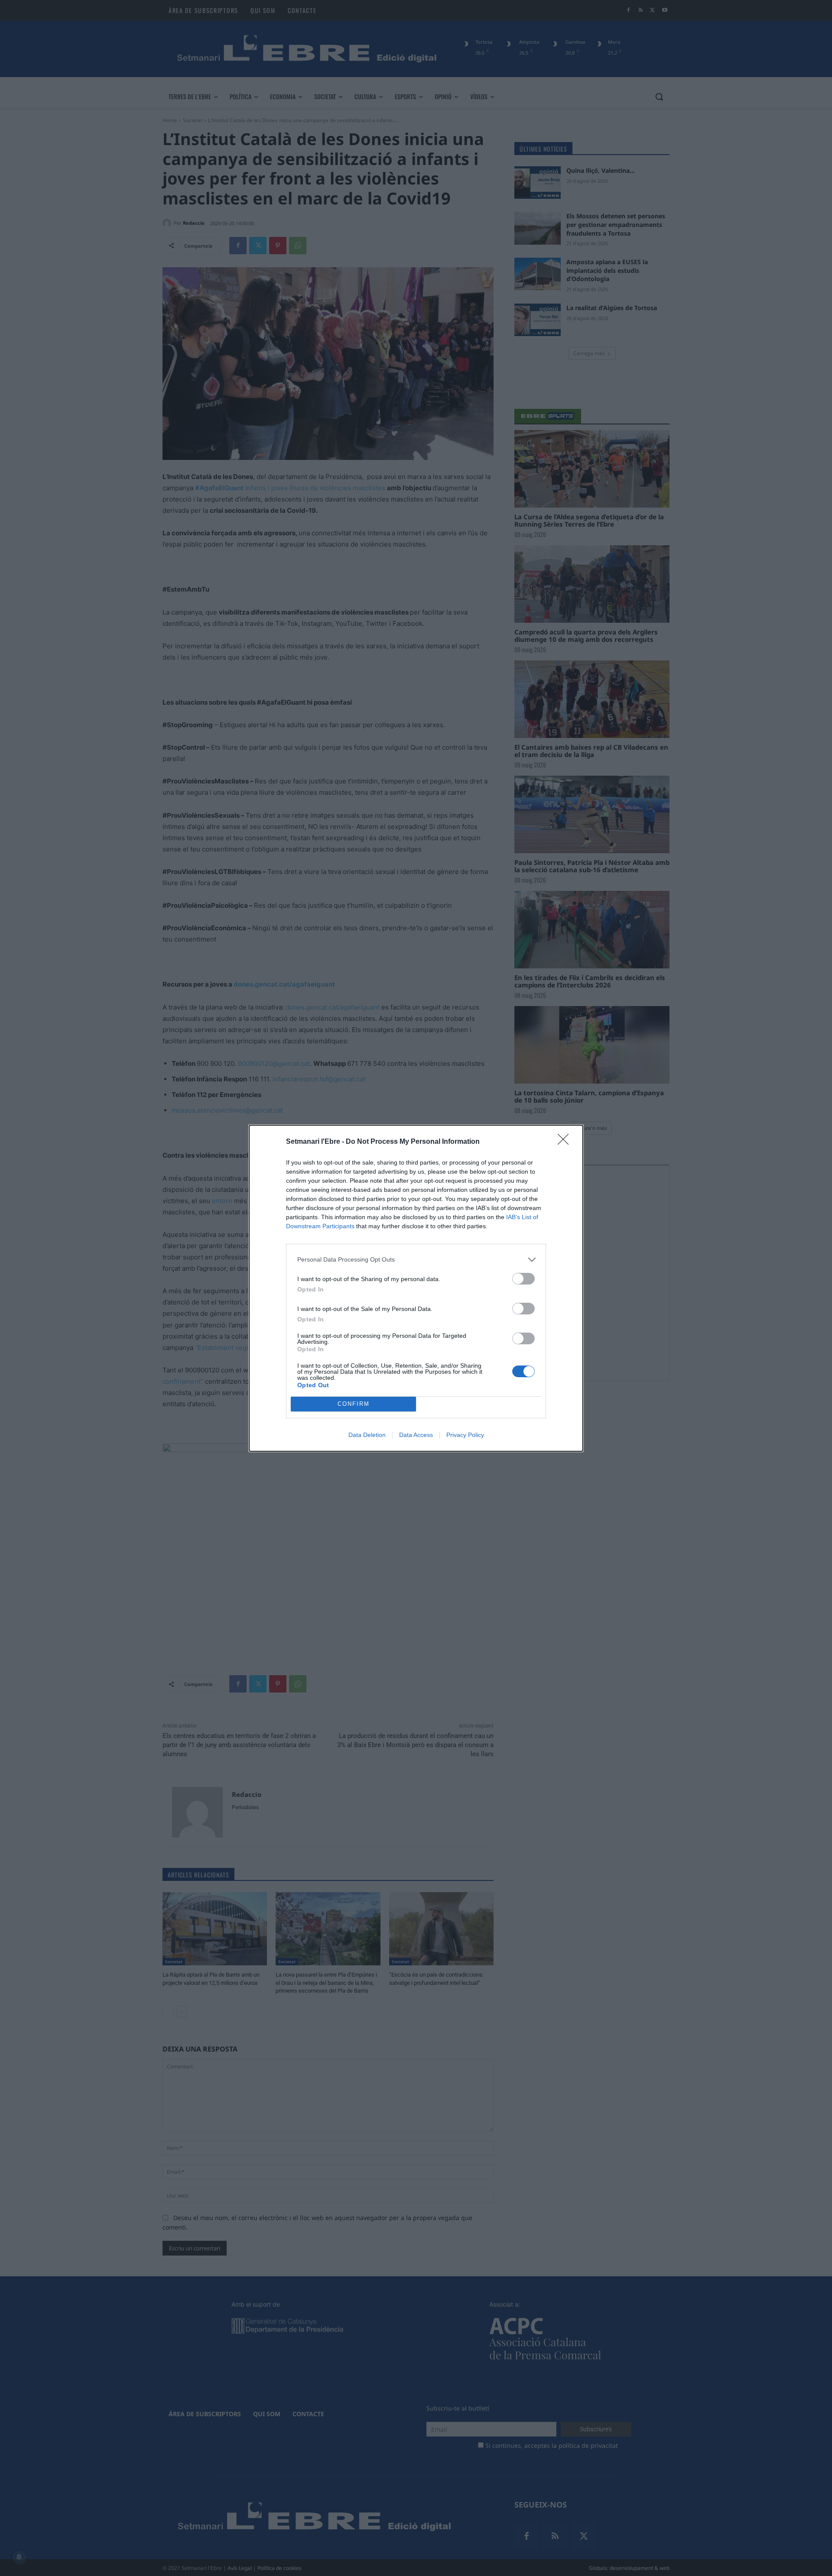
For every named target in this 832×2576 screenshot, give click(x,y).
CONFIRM (354, 1404)
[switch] (523, 1279)
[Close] (566, 1142)
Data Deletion (367, 1435)
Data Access (416, 1435)
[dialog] (416, 1288)
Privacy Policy (465, 1435)
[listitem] (416, 1260)
